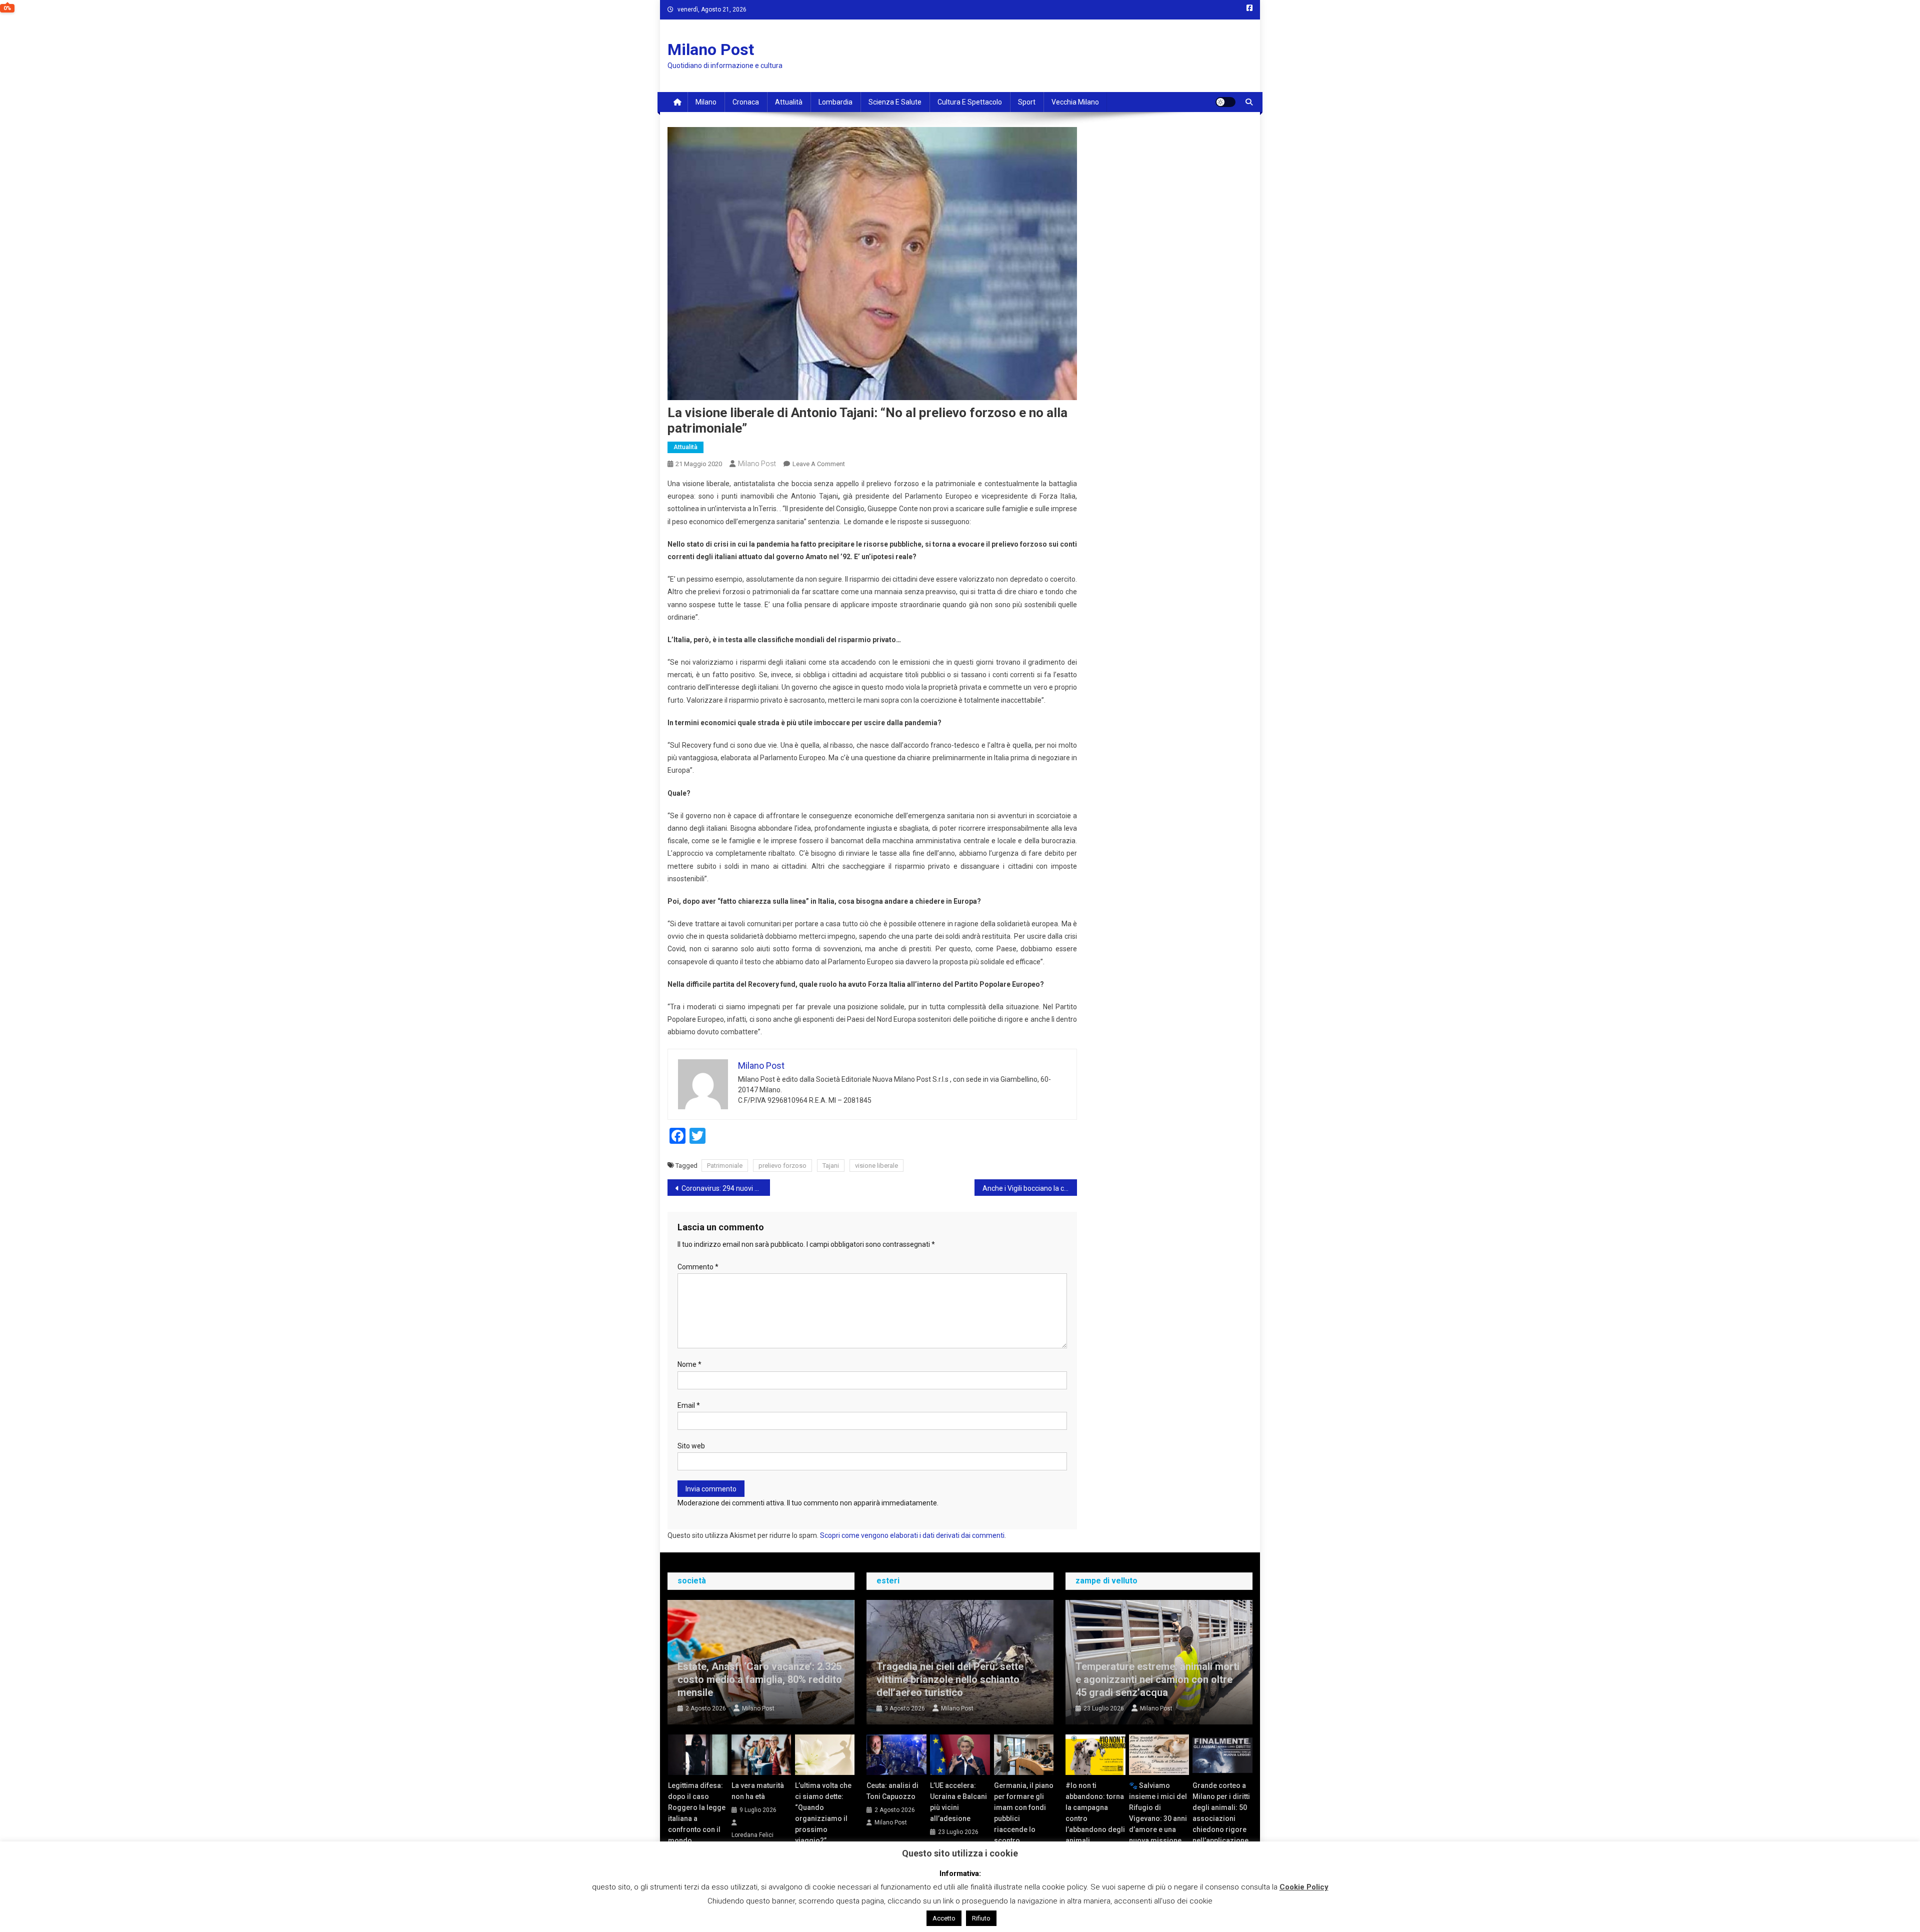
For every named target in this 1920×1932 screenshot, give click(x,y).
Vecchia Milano (1075, 102)
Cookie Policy (1304, 1887)
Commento (698, 1267)
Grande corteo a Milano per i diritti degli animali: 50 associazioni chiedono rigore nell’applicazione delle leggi (1221, 1818)
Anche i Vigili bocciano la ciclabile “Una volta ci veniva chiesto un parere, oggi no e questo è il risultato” (1030, 1188)
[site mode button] (1225, 102)
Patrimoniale (725, 1166)
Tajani (831, 1166)
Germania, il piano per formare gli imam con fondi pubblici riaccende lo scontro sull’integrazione (1024, 1818)
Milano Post (711, 50)
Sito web (691, 1446)
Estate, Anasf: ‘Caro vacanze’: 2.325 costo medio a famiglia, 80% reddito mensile (760, 1679)
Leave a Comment (819, 464)
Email (689, 1405)
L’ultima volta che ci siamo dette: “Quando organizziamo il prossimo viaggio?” (823, 1813)
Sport (1027, 102)
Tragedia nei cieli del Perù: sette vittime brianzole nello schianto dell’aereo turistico (950, 1679)
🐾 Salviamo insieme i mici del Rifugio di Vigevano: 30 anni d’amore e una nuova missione (1158, 1813)
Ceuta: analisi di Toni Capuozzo (892, 1791)
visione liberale (876, 1166)
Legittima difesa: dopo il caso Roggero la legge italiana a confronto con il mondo (697, 1813)
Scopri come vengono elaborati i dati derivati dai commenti (912, 1535)
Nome (689, 1364)
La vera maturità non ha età (758, 1791)
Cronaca (746, 102)
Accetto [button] (944, 1918)
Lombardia (835, 102)
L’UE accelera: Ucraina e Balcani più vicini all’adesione (958, 1802)
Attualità (789, 102)
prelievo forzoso (782, 1166)
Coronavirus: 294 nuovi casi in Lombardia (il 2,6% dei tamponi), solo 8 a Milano (726, 1188)
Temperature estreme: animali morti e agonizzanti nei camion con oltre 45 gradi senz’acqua (1157, 1679)
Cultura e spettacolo (970, 102)
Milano (706, 102)
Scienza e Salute (895, 102)
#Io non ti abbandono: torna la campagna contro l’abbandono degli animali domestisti (1095, 1818)
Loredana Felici (752, 1835)
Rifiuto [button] (981, 1918)
